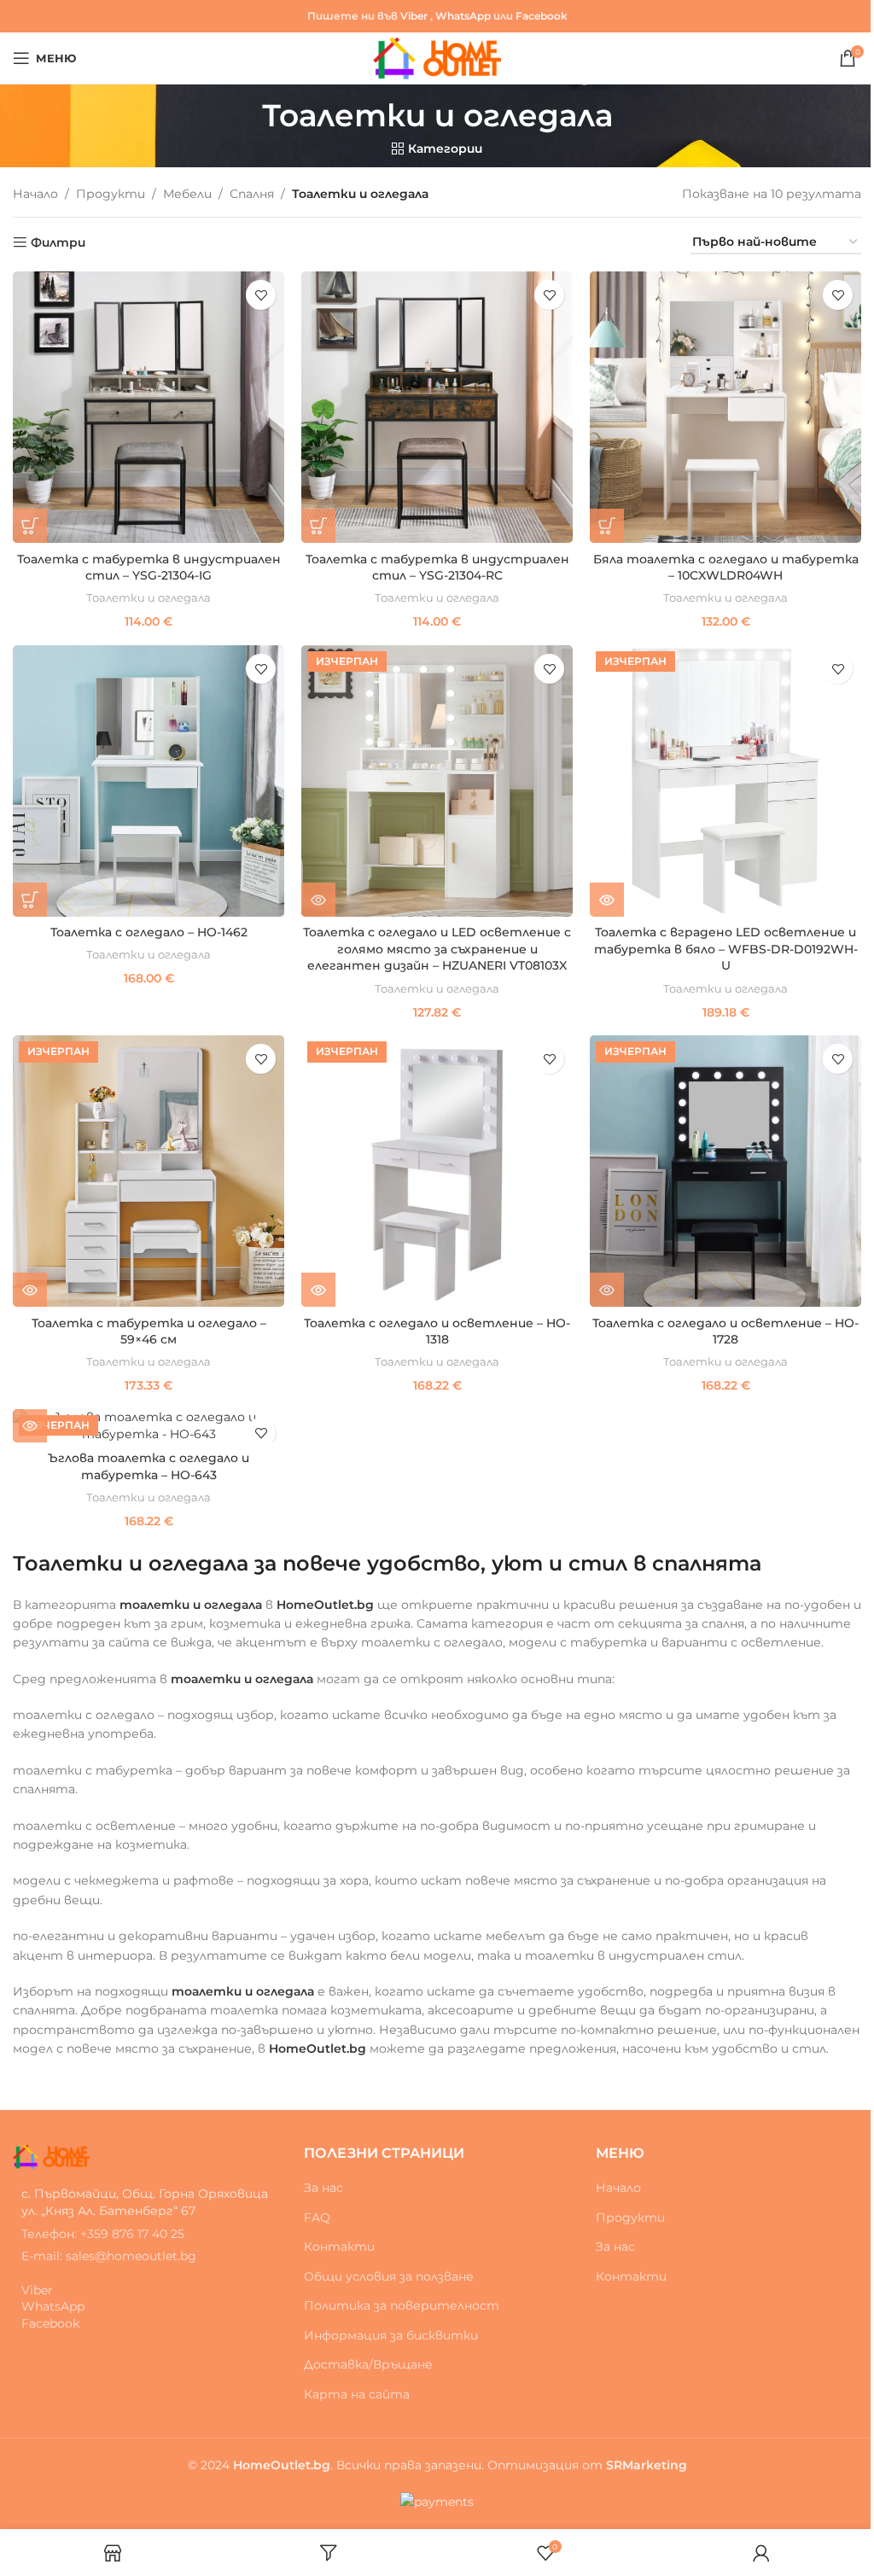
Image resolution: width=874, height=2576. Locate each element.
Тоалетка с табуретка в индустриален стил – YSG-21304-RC (437, 568)
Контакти (339, 2247)
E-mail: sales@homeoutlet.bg (109, 2256)
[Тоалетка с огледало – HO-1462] (149, 781)
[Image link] (51, 2155)
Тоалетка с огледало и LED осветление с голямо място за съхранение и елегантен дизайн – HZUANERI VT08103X (437, 949)
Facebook (542, 16)
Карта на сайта (357, 2394)
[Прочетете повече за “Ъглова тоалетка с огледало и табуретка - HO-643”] (30, 1425)
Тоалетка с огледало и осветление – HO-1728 (725, 1332)
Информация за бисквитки (391, 2335)
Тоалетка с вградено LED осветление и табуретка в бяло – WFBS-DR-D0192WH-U (726, 949)
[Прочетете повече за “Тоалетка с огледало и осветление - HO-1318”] (318, 1290)
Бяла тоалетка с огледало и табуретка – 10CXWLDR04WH (726, 568)
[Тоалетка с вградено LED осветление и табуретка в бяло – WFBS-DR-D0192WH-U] (725, 781)
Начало (35, 194)
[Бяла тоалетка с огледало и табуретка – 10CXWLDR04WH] (725, 407)
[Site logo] (437, 57)
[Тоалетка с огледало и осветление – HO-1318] (437, 1171)
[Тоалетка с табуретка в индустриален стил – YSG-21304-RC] (437, 407)
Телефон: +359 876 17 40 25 (103, 2234)
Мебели (187, 194)
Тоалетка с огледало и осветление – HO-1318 (437, 1332)
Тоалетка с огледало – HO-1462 (149, 932)
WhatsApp (463, 16)
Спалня (252, 194)
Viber (414, 16)
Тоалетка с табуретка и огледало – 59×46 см (149, 1332)
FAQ (317, 2218)
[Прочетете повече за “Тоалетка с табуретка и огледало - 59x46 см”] (30, 1290)
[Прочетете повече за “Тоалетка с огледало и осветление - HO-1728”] (607, 1290)
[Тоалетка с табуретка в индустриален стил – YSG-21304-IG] (149, 407)
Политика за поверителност (402, 2305)
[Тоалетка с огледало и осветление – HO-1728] (725, 1171)
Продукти (111, 194)
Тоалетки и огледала (149, 597)
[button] (30, 526)
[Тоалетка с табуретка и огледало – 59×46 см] (149, 1171)
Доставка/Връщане (368, 2364)
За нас (323, 2188)
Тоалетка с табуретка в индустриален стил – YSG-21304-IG (149, 568)
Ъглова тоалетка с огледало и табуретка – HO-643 (149, 1466)
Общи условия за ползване (389, 2276)
